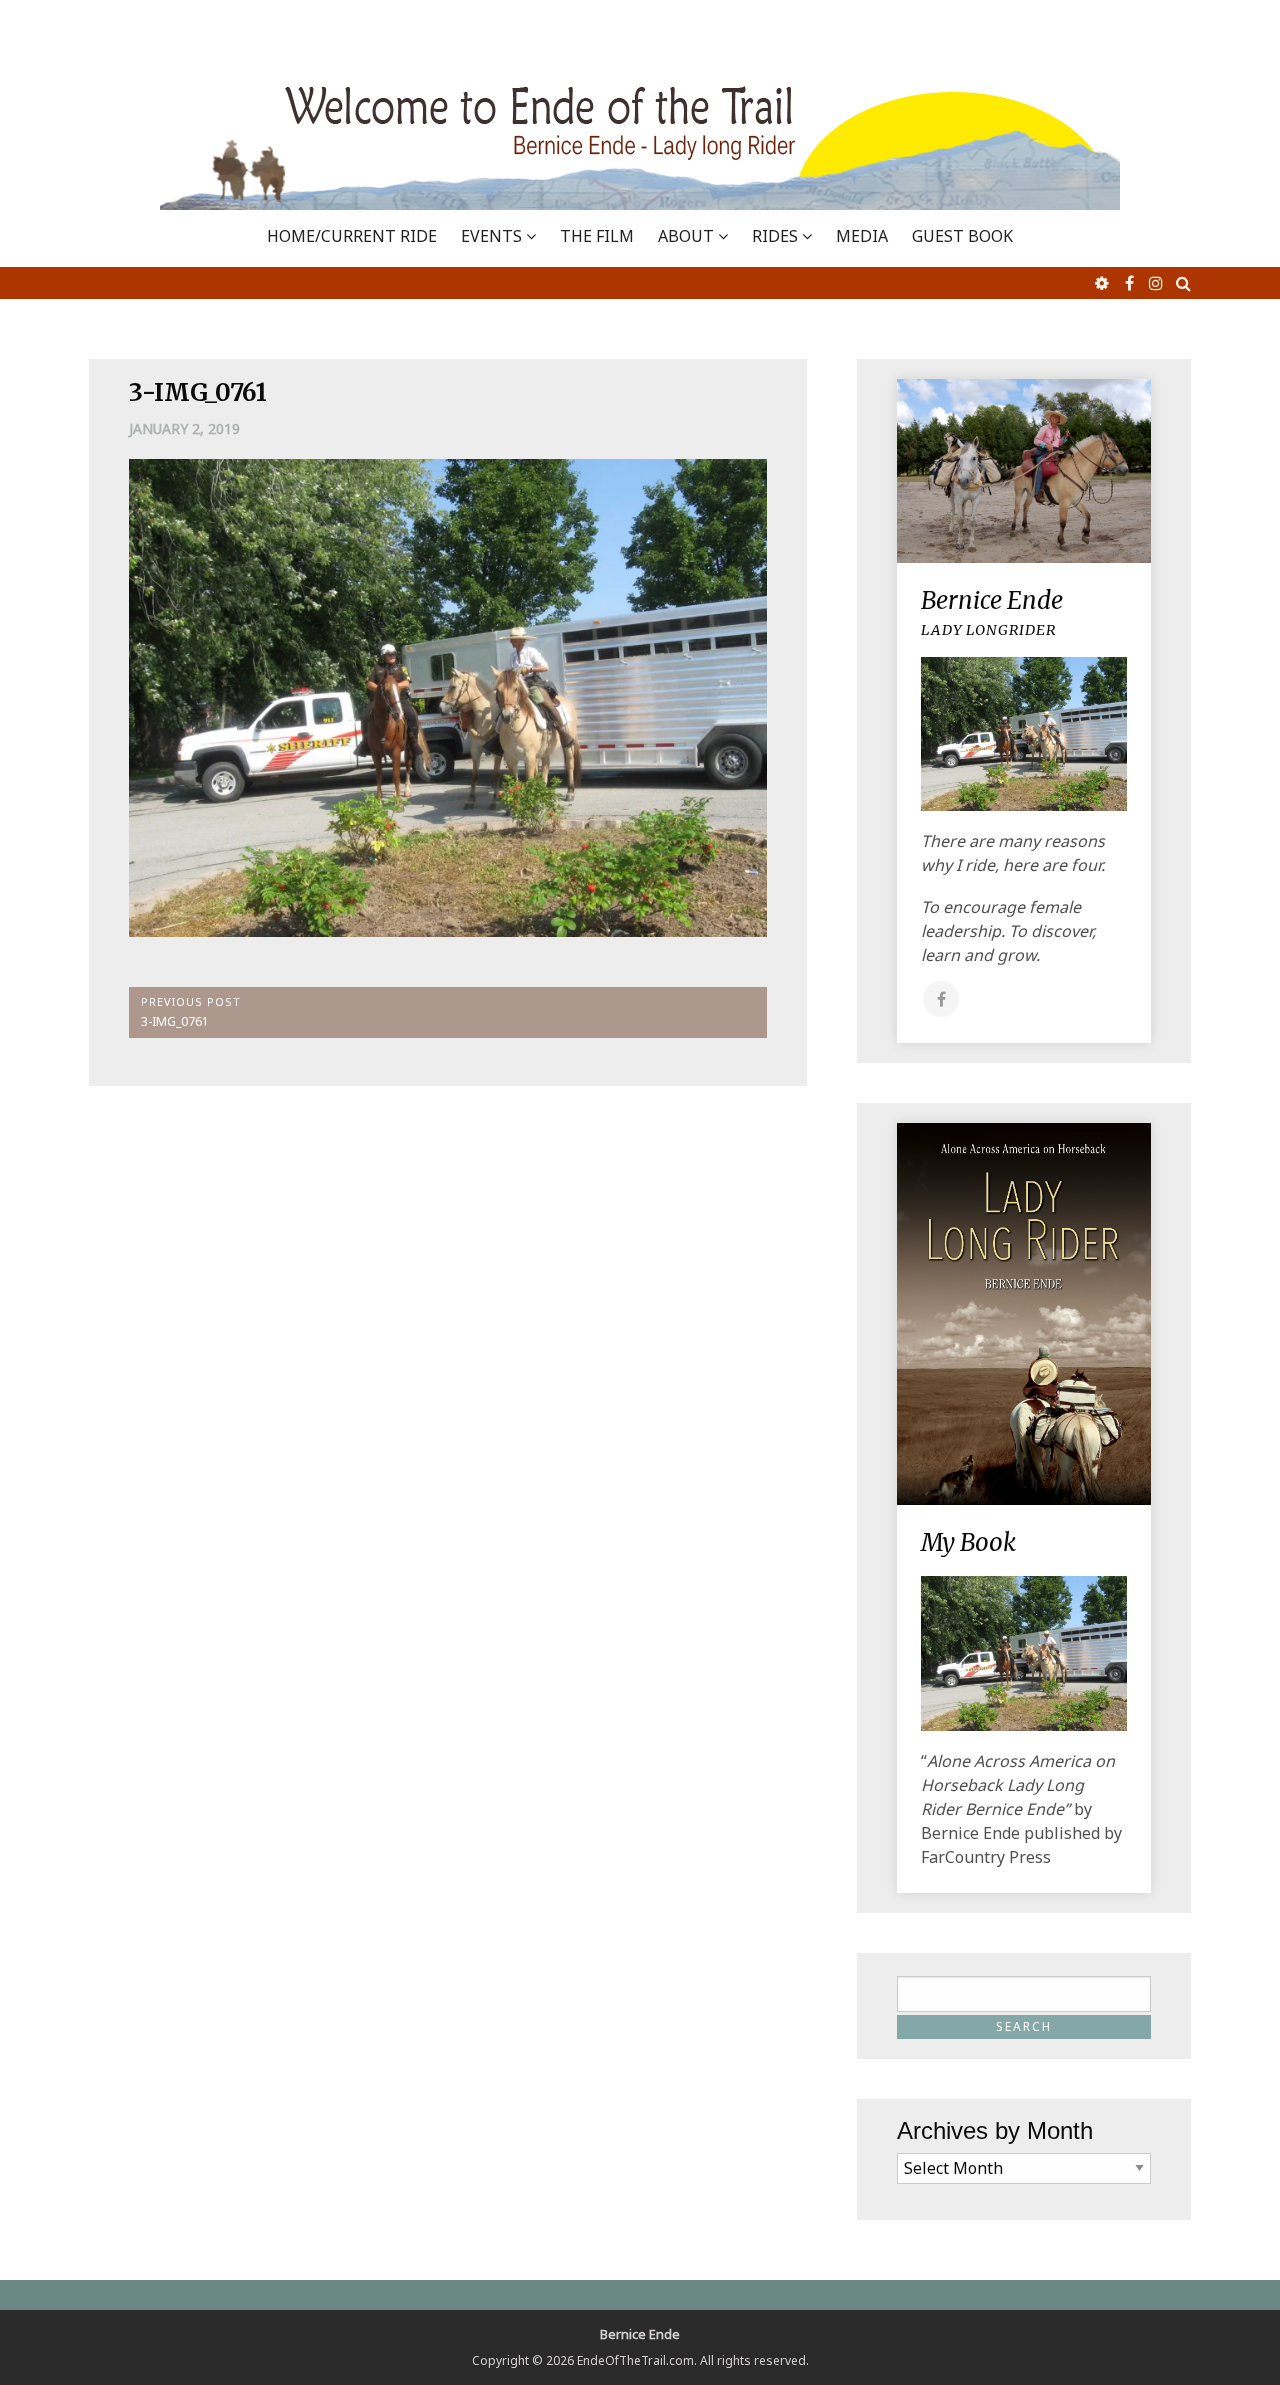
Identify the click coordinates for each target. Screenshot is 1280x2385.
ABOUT (686, 236)
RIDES (775, 236)
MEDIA (862, 236)
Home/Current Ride (352, 236)
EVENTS (491, 236)
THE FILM (597, 236)
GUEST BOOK (962, 236)
